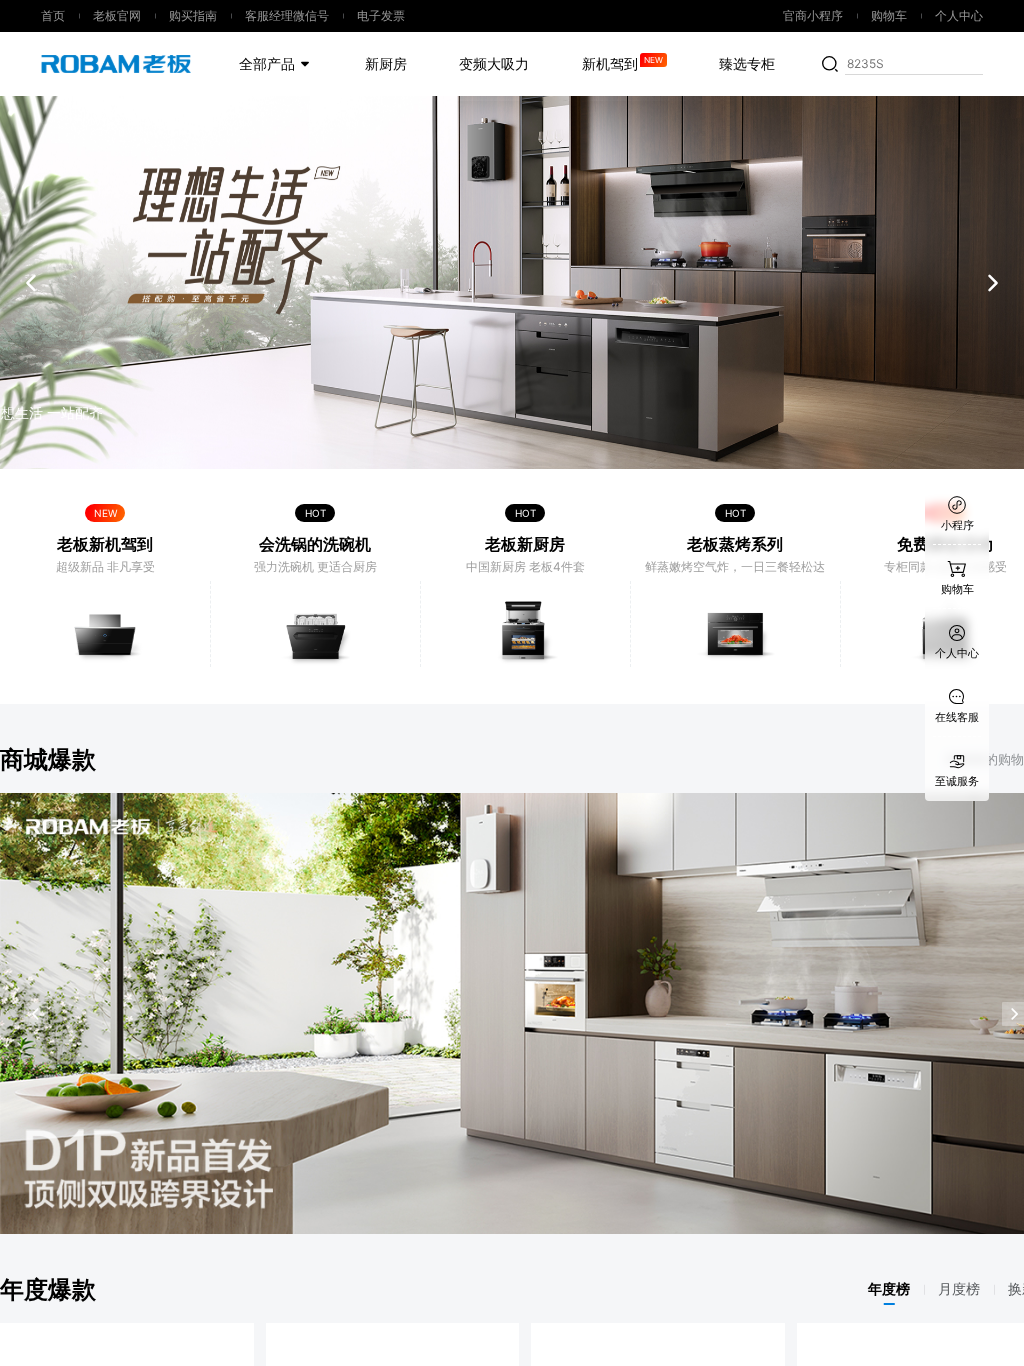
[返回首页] (106, 63)
